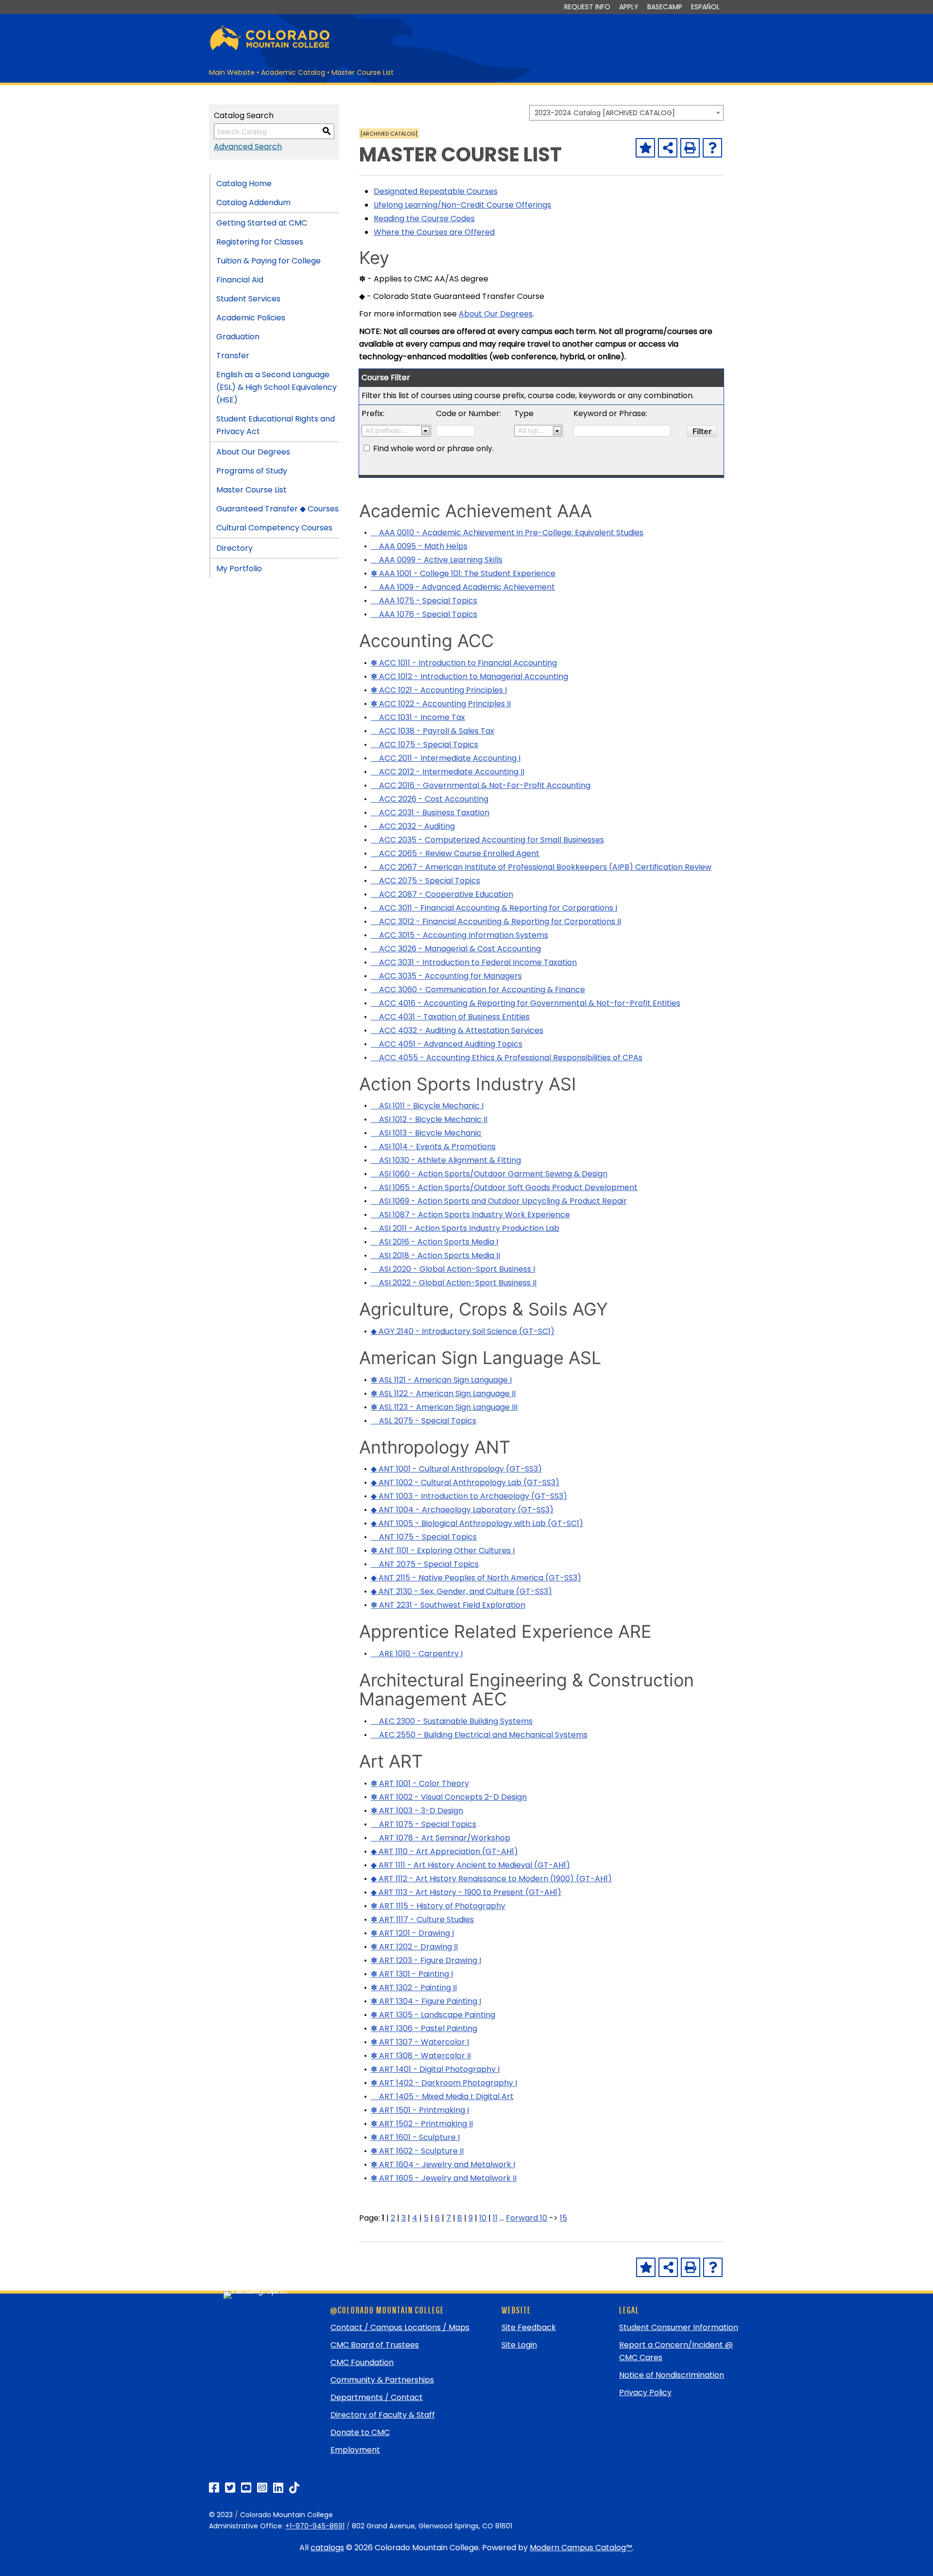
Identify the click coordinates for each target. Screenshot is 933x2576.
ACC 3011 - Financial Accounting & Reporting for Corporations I (494, 908)
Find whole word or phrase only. (433, 448)
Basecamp (665, 7)
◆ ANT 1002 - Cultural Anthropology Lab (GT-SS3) (465, 1482)
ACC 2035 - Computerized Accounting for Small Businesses (487, 840)
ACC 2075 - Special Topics (425, 881)
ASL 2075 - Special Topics (423, 1421)
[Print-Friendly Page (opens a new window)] (690, 148)
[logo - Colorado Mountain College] (270, 49)
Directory (234, 548)
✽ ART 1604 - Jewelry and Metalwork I (443, 2164)
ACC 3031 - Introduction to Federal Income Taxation (474, 962)
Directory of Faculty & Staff (383, 2415)
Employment (355, 2450)
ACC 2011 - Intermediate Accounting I (446, 758)
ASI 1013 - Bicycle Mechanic (426, 1133)
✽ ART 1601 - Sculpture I (415, 2137)
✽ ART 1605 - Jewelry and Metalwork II (444, 2178)
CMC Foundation (362, 2362)
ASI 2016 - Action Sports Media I (434, 1242)
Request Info (587, 7)
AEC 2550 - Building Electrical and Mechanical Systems (479, 1735)
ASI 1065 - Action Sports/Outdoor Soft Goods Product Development (504, 1187)
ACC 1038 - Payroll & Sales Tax (432, 731)
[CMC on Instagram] (262, 2488)
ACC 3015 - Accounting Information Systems (459, 935)
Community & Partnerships (382, 2380)
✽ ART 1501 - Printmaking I (420, 2110)
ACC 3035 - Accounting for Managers (446, 976)
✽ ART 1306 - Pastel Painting (424, 2028)
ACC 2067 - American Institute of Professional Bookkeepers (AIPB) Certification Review (541, 867)
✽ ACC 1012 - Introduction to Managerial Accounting (469, 676)
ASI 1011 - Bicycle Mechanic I (427, 1106)
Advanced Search (248, 147)
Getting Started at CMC (262, 223)
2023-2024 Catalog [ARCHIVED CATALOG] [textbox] (605, 113)
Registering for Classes (260, 242)
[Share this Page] (668, 148)
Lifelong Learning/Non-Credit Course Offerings (462, 205)
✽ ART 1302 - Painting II (414, 1988)
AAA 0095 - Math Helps (419, 546)
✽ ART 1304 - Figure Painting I (426, 2001)
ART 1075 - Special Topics (423, 1824)
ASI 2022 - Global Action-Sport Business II (454, 1283)
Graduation (238, 337)
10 (483, 2218)
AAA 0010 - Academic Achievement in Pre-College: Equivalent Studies (507, 533)
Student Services (248, 299)
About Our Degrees (253, 452)
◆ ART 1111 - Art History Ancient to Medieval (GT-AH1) (470, 1865)
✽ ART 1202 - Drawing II (414, 1947)
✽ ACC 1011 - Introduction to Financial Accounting (464, 663)
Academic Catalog (293, 72)
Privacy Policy (645, 2392)
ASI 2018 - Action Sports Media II (435, 1255)
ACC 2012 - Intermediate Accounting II (448, 772)
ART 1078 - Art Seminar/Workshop (441, 1838)
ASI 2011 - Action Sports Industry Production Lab (465, 1228)
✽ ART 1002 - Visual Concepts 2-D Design (449, 1797)
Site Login (519, 2345)
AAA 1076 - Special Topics (424, 614)
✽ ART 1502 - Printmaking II (422, 2124)
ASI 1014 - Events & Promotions (433, 1147)
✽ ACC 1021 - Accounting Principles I (439, 690)
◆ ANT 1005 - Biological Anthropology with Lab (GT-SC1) (477, 1523)
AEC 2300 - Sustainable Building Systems (452, 1721)
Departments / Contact (377, 2397)
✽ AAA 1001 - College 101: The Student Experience (463, 573)
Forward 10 (527, 2218)
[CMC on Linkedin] (278, 2488)
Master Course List (251, 490)
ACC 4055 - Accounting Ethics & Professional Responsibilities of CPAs (507, 1058)
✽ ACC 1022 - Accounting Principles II (441, 704)
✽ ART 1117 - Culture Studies (422, 1919)
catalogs (327, 2548)
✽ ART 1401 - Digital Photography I (435, 2069)
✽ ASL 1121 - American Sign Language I (441, 1380)
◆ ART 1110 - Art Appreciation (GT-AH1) (444, 1851)
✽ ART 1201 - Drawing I (412, 1933)
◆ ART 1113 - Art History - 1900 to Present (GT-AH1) (466, 1892)
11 (495, 2218)
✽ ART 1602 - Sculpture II (417, 2151)
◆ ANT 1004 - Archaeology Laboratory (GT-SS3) (462, 1510)
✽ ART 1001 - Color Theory (420, 1783)
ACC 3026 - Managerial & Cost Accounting (456, 949)
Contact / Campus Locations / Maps (400, 2327)
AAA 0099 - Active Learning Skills (437, 560)
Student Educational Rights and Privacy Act (276, 425)
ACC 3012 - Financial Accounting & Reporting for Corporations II (496, 921)
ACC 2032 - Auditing (413, 826)
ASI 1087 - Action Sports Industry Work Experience (470, 1215)
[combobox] (626, 113)
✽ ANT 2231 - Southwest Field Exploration (448, 1605)
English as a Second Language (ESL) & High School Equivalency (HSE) (276, 387)
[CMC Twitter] (230, 2488)
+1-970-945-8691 (315, 2526)
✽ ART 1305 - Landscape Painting (433, 2015)
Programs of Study (252, 471)
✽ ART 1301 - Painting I (412, 1974)
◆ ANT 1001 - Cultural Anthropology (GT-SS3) (456, 1469)
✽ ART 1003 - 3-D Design (417, 1811)
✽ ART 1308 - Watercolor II (421, 2056)
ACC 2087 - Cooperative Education (442, 894)
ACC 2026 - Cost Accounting (430, 799)
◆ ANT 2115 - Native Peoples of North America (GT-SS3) (476, 1578)
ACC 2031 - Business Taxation (430, 813)
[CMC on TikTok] (294, 2488)
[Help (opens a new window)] (712, 148)
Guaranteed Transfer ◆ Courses (277, 509)
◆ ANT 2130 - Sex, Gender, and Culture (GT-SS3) (461, 1591)
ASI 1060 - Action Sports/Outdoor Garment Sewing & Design (489, 1174)
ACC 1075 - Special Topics (424, 745)
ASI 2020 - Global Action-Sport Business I (453, 1269)
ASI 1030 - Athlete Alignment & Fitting (446, 1160)
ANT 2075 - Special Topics (425, 1564)
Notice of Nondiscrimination (672, 2375)
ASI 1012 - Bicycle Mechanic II (429, 1119)
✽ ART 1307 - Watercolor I (420, 2042)
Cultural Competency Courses (274, 528)
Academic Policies (251, 318)
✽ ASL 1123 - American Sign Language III (444, 1407)
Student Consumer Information (679, 2327)
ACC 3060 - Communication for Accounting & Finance (478, 990)
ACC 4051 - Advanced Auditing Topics (447, 1044)
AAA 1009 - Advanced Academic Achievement (463, 587)
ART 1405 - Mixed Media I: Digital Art (442, 2096)
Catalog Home (244, 184)
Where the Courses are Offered (434, 232)
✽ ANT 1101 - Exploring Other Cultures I (443, 1551)
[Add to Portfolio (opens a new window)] (645, 148)
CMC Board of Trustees (375, 2345)
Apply (629, 7)
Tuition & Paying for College (268, 261)
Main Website (232, 72)
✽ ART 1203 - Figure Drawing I (426, 1960)
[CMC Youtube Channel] (246, 2488)
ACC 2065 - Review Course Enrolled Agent (455, 853)
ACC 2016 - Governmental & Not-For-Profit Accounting (481, 785)
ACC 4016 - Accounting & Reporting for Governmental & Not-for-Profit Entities (526, 1003)
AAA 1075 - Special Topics (424, 601)
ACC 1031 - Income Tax (418, 717)
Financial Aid (240, 280)
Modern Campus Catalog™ (581, 2548)
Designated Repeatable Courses (436, 191)
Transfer (233, 356)
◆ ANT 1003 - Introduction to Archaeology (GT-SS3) (469, 1496)
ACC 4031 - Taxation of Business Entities (450, 1017)
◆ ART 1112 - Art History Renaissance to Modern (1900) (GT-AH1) (491, 1879)
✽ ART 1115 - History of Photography (438, 1906)
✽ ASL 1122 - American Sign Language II (443, 1393)
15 (563, 2218)
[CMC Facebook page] (214, 2488)
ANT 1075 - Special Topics (424, 1537)
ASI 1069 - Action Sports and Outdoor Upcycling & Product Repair (499, 1201)
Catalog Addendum (253, 202)
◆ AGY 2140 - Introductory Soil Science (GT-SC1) (463, 1331)
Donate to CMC (360, 2432)
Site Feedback (529, 2327)
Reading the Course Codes (424, 219)
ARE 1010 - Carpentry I (417, 1654)
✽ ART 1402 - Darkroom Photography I (444, 2083)
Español (705, 7)
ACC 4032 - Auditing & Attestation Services (457, 1030)
